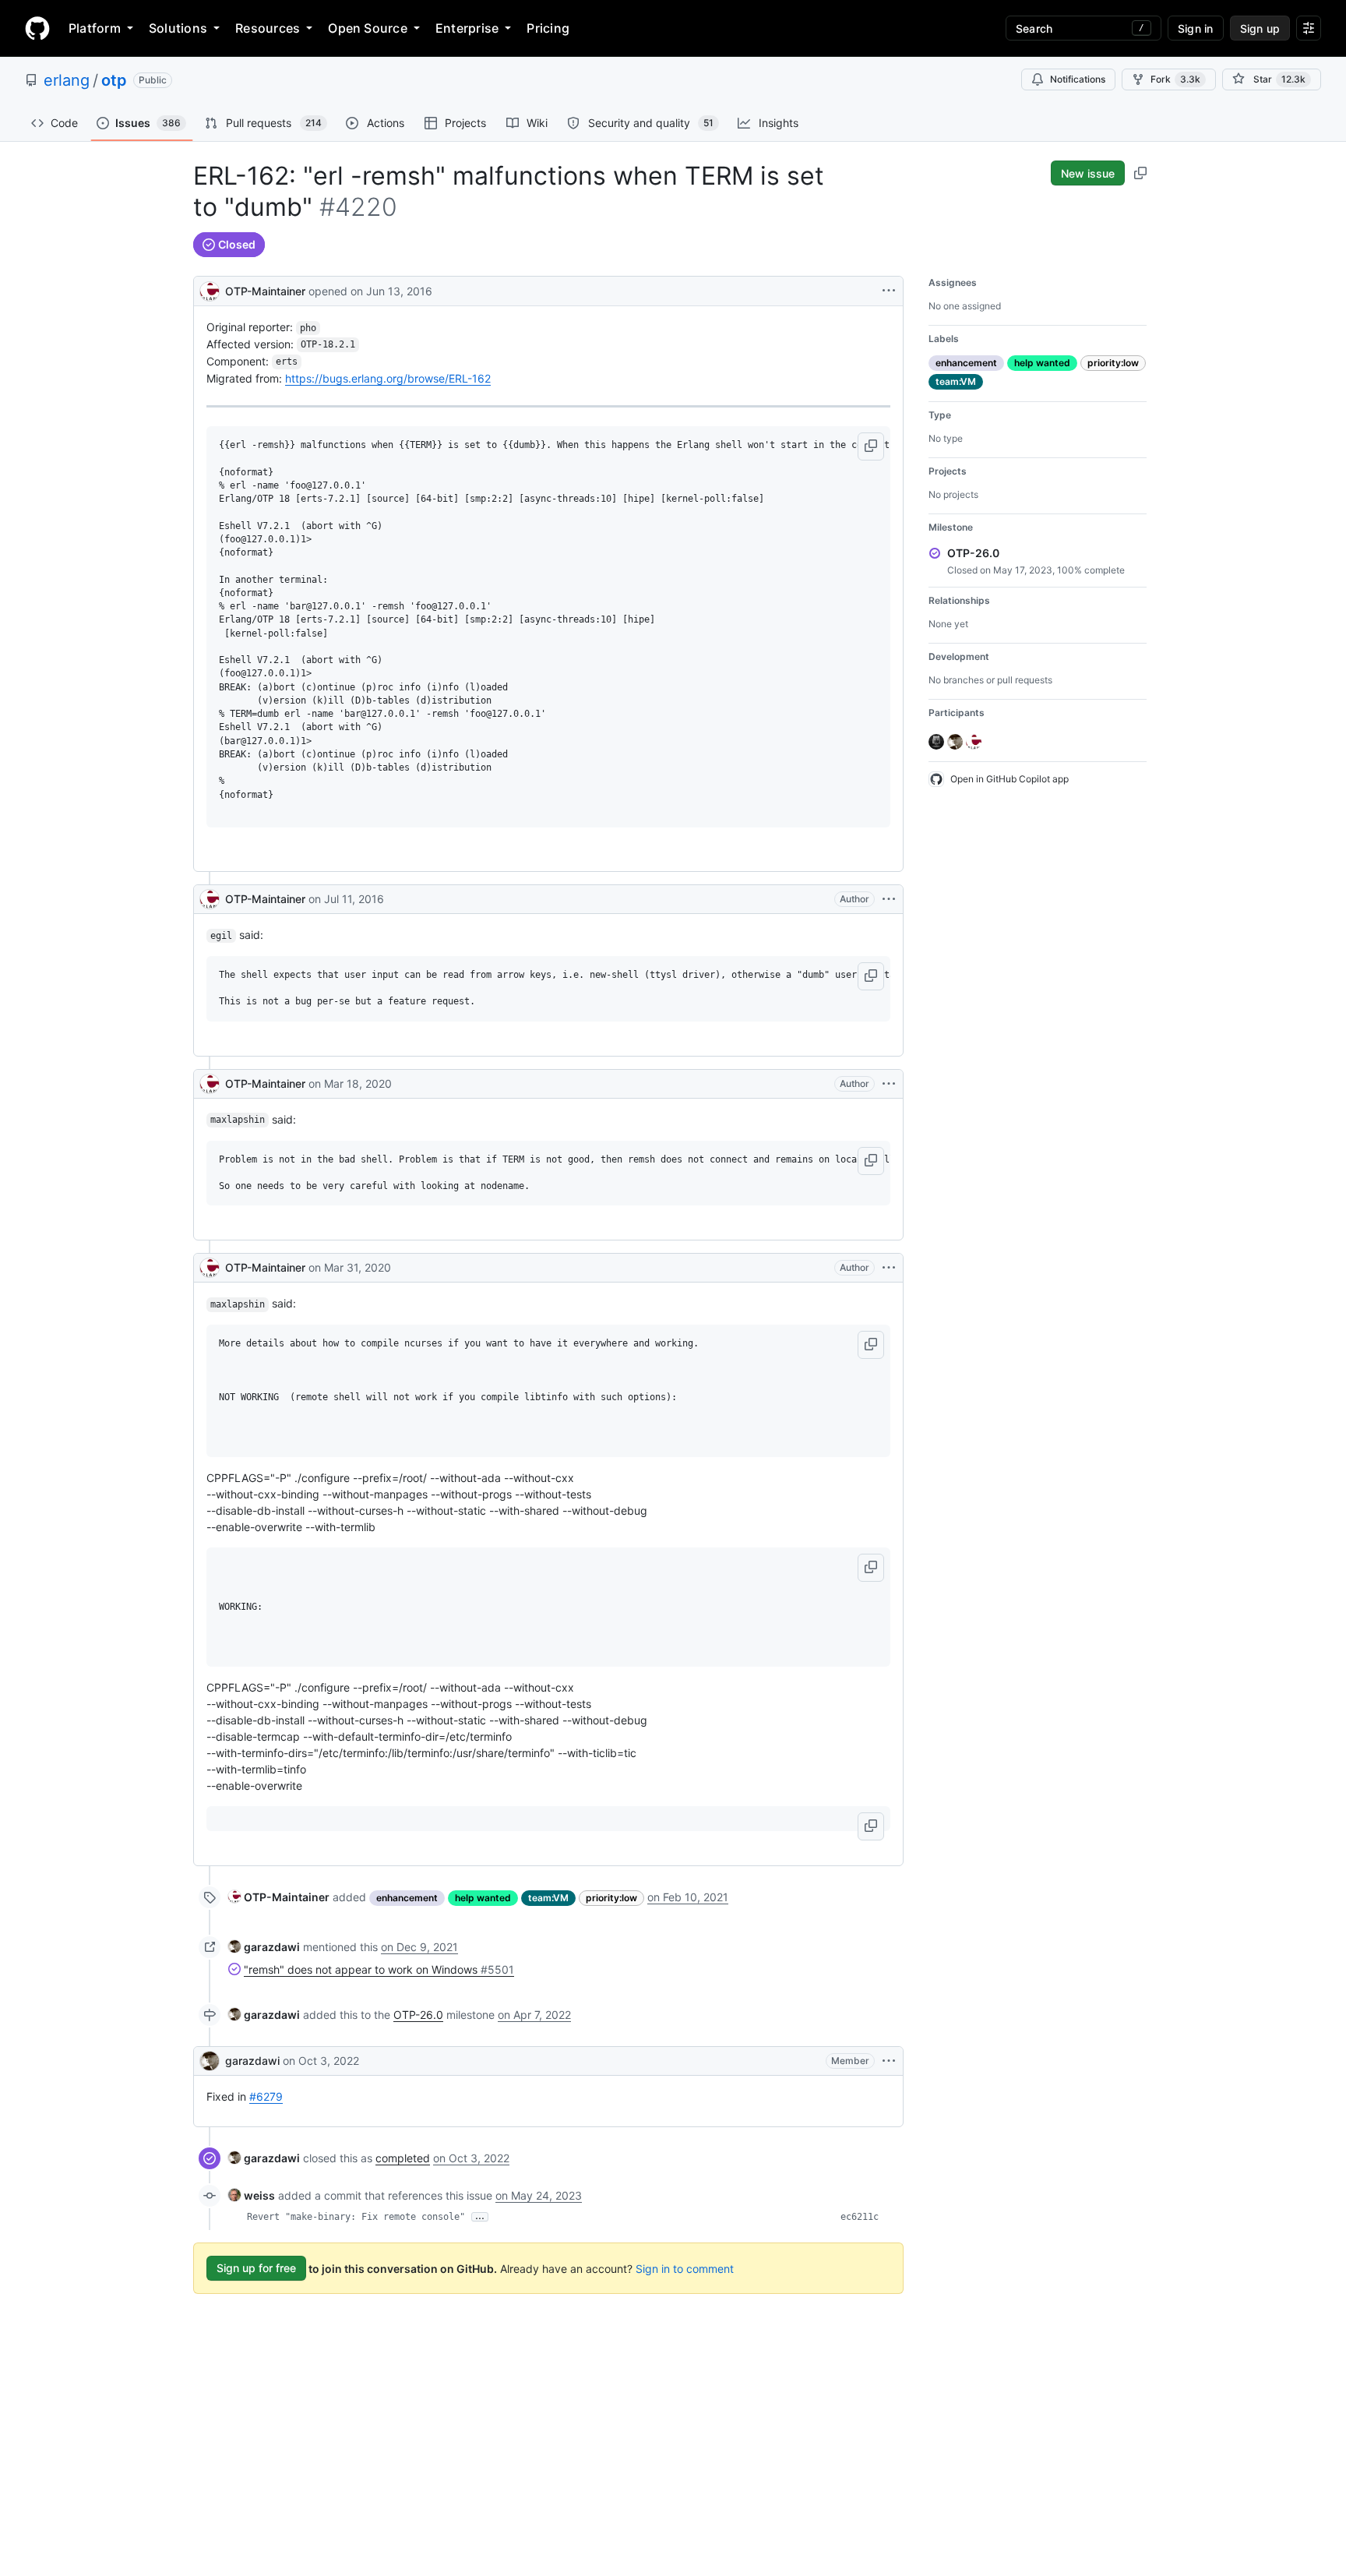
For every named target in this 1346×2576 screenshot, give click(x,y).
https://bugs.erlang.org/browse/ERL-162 (388, 378)
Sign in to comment (685, 2268)
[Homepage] (37, 28)
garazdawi (252, 2061)
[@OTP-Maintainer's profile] (210, 289)
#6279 (266, 2096)
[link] (279, 1897)
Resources (268, 28)
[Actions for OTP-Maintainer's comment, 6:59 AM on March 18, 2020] (889, 1084)
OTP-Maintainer (265, 291)
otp (114, 80)
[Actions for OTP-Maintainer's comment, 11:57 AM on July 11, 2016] (889, 899)
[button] (871, 446)
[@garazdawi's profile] (210, 2061)
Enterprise (467, 28)
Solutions (178, 28)
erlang (67, 80)
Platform (95, 28)
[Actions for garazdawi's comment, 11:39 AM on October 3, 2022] (889, 2061)
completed (403, 2158)
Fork (1175, 79)
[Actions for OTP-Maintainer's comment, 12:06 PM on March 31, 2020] (889, 1268)
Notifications (1078, 79)
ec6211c (860, 2217)
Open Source (368, 28)
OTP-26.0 (418, 2015)
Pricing (548, 28)
